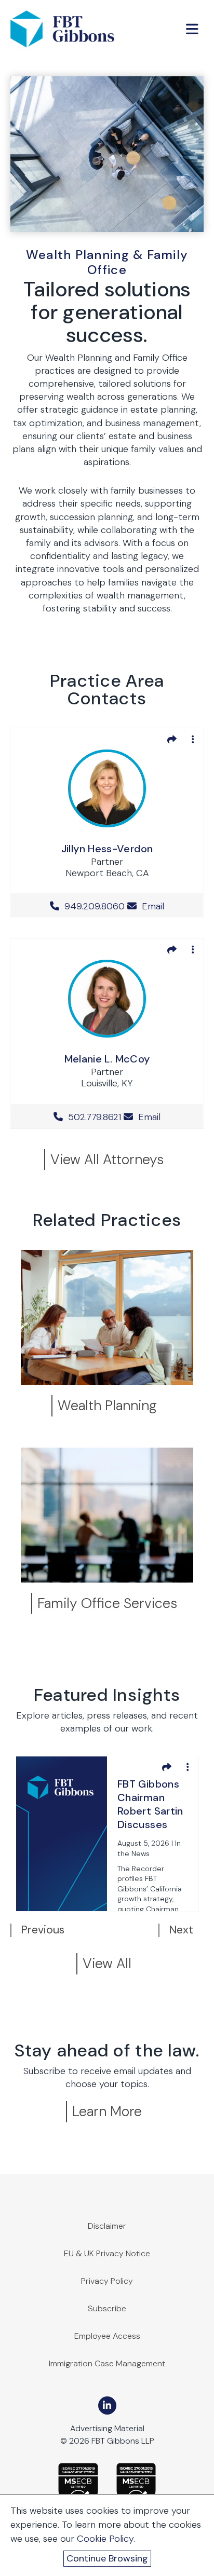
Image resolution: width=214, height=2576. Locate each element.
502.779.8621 (95, 1117)
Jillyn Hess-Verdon (107, 849)
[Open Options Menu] (193, 739)
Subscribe (107, 2308)
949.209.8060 (95, 906)
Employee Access (107, 2336)
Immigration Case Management (107, 2363)
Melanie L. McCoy (107, 1059)
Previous (43, 1930)
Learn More (107, 2111)
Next (181, 1930)
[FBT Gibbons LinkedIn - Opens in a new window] (107, 2405)
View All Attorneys (107, 1159)
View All (107, 1963)
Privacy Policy (107, 2281)
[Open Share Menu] (172, 739)
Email (152, 906)
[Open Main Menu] (192, 29)
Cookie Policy (105, 2539)
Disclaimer (107, 2226)
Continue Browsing (107, 2558)
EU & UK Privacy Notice (107, 2253)
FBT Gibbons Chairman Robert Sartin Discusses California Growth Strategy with (152, 1805)
